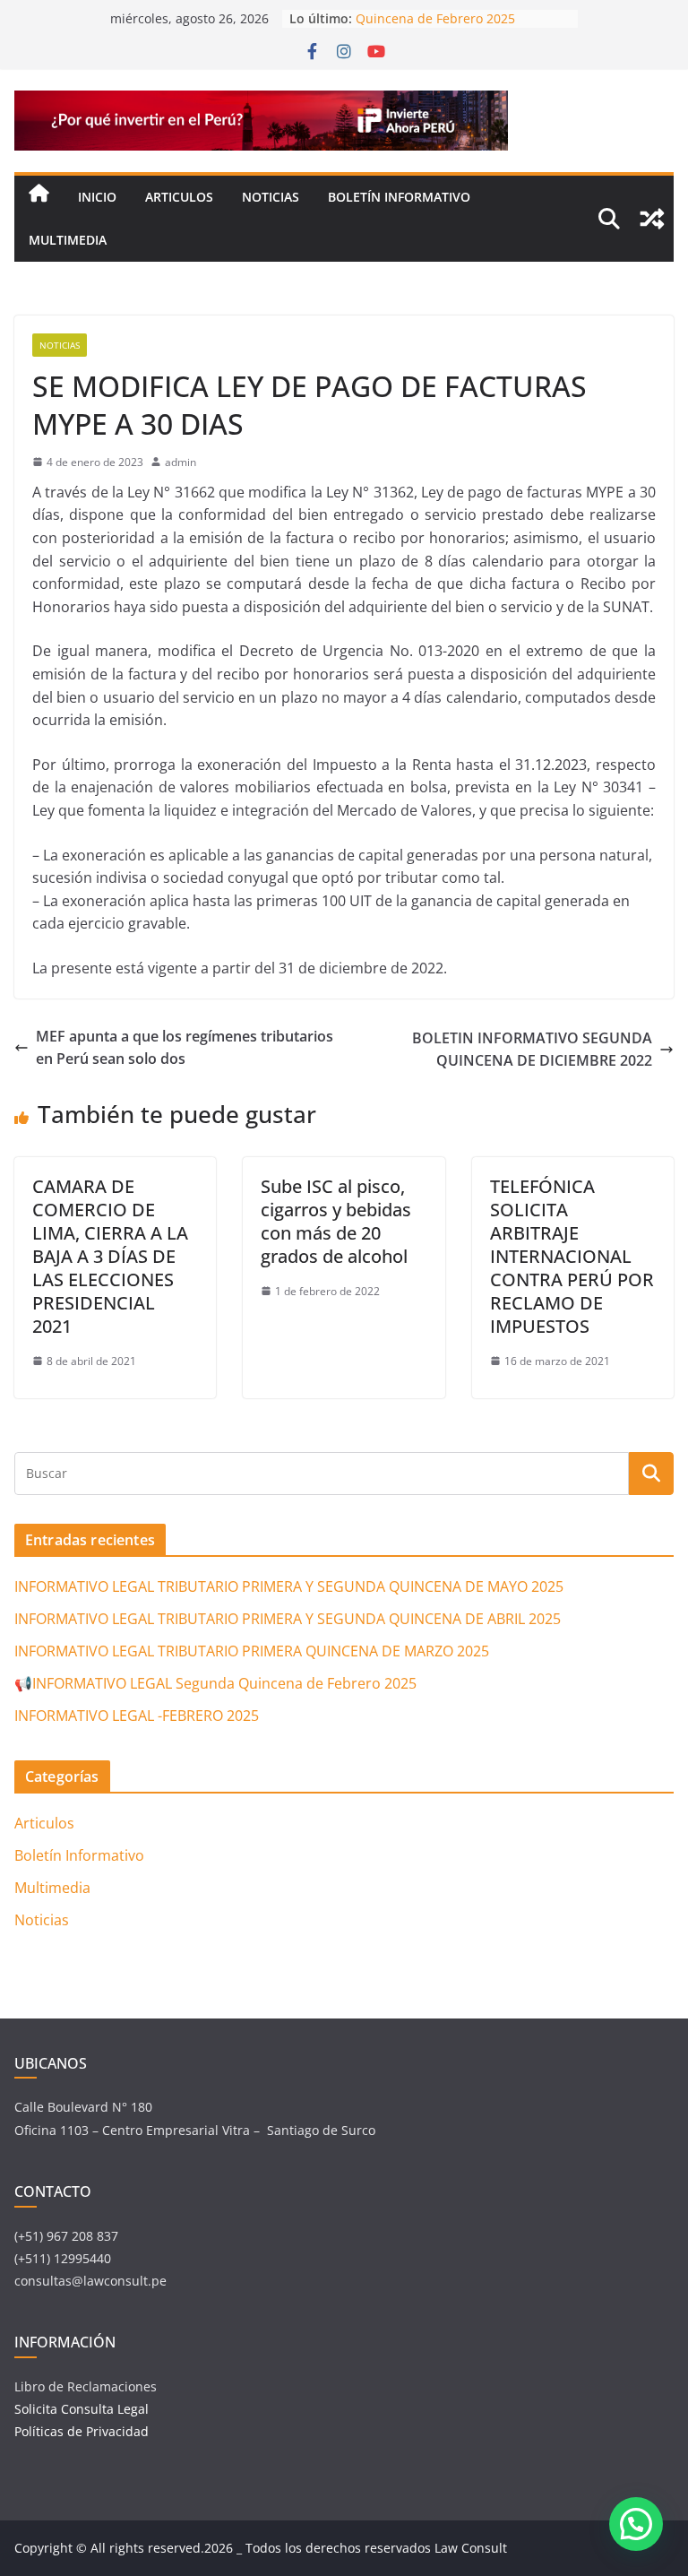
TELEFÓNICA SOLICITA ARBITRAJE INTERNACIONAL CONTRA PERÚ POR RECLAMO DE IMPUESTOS (572, 1256)
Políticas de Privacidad (82, 2431)
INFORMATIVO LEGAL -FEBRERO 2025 (137, 1716)
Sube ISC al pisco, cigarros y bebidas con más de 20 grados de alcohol (336, 1221)
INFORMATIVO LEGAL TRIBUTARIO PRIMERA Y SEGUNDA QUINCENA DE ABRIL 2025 (288, 1619)
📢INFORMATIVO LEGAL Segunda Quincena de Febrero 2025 (454, 19)
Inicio (97, 197)
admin (181, 462)
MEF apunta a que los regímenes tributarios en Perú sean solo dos (185, 1048)
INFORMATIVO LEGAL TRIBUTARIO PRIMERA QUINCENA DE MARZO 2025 (252, 1651)
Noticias (271, 197)
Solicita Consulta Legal (83, 2409)
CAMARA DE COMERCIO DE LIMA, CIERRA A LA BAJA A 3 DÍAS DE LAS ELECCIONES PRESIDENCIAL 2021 (110, 1256)
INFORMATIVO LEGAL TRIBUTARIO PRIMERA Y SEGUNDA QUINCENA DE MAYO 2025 (289, 1586)
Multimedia (68, 240)
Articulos (179, 197)
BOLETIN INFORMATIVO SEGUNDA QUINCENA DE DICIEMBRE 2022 (532, 1050)
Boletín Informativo (399, 197)
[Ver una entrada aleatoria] (652, 219)
